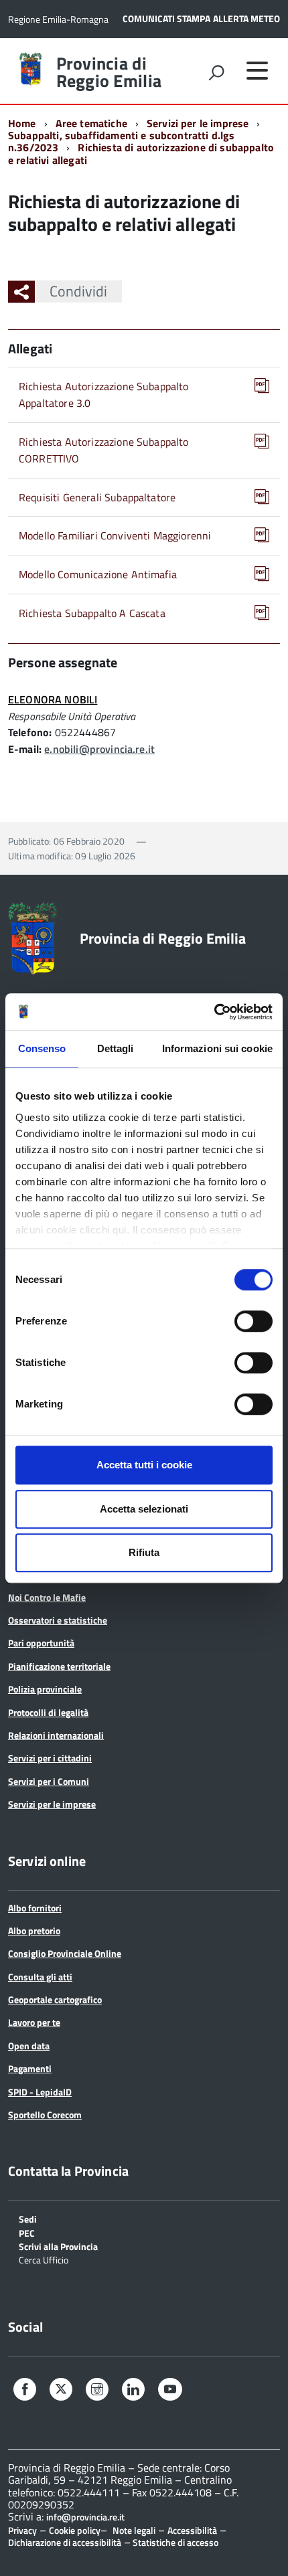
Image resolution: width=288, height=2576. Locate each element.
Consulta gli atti (40, 1977)
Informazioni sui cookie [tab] (217, 1048)
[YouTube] (170, 2391)
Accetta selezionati (144, 1509)
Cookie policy (75, 2530)
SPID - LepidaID (40, 2092)
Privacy (22, 2530)
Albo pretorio (34, 1930)
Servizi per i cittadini (50, 1758)
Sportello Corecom (45, 2115)
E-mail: (25, 749)
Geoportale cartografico (55, 1999)
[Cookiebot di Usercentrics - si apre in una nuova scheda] (214, 1012)
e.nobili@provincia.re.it (99, 749)
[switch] (254, 1321)
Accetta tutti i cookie (144, 1465)
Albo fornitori (35, 1908)
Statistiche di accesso (174, 2542)
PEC (27, 2232)
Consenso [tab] (42, 1048)
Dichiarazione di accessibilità (65, 2542)
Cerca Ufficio (44, 2259)
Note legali (134, 2530)
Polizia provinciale (45, 1689)
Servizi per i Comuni (49, 1781)
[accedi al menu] (257, 70)
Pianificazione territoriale (59, 1666)
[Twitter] (61, 2390)
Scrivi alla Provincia (58, 2246)
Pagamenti (30, 2068)
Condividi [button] (78, 291)
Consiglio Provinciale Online (65, 1953)
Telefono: (30, 732)
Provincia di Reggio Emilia (109, 72)
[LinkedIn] (133, 2391)
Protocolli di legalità (48, 1712)
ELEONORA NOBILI (53, 699)
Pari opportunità (41, 1643)
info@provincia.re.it (85, 2517)
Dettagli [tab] (116, 1048)
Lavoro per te (34, 2022)
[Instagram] (97, 2391)
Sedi (28, 2218)
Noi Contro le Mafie (47, 1597)
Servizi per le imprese (198, 123)
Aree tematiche (91, 123)
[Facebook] (25, 2391)
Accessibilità (192, 2530)
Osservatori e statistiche (58, 1620)
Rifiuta (144, 1552)
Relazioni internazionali (56, 1735)
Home (22, 123)
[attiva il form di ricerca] (216, 72)
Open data (29, 2046)
